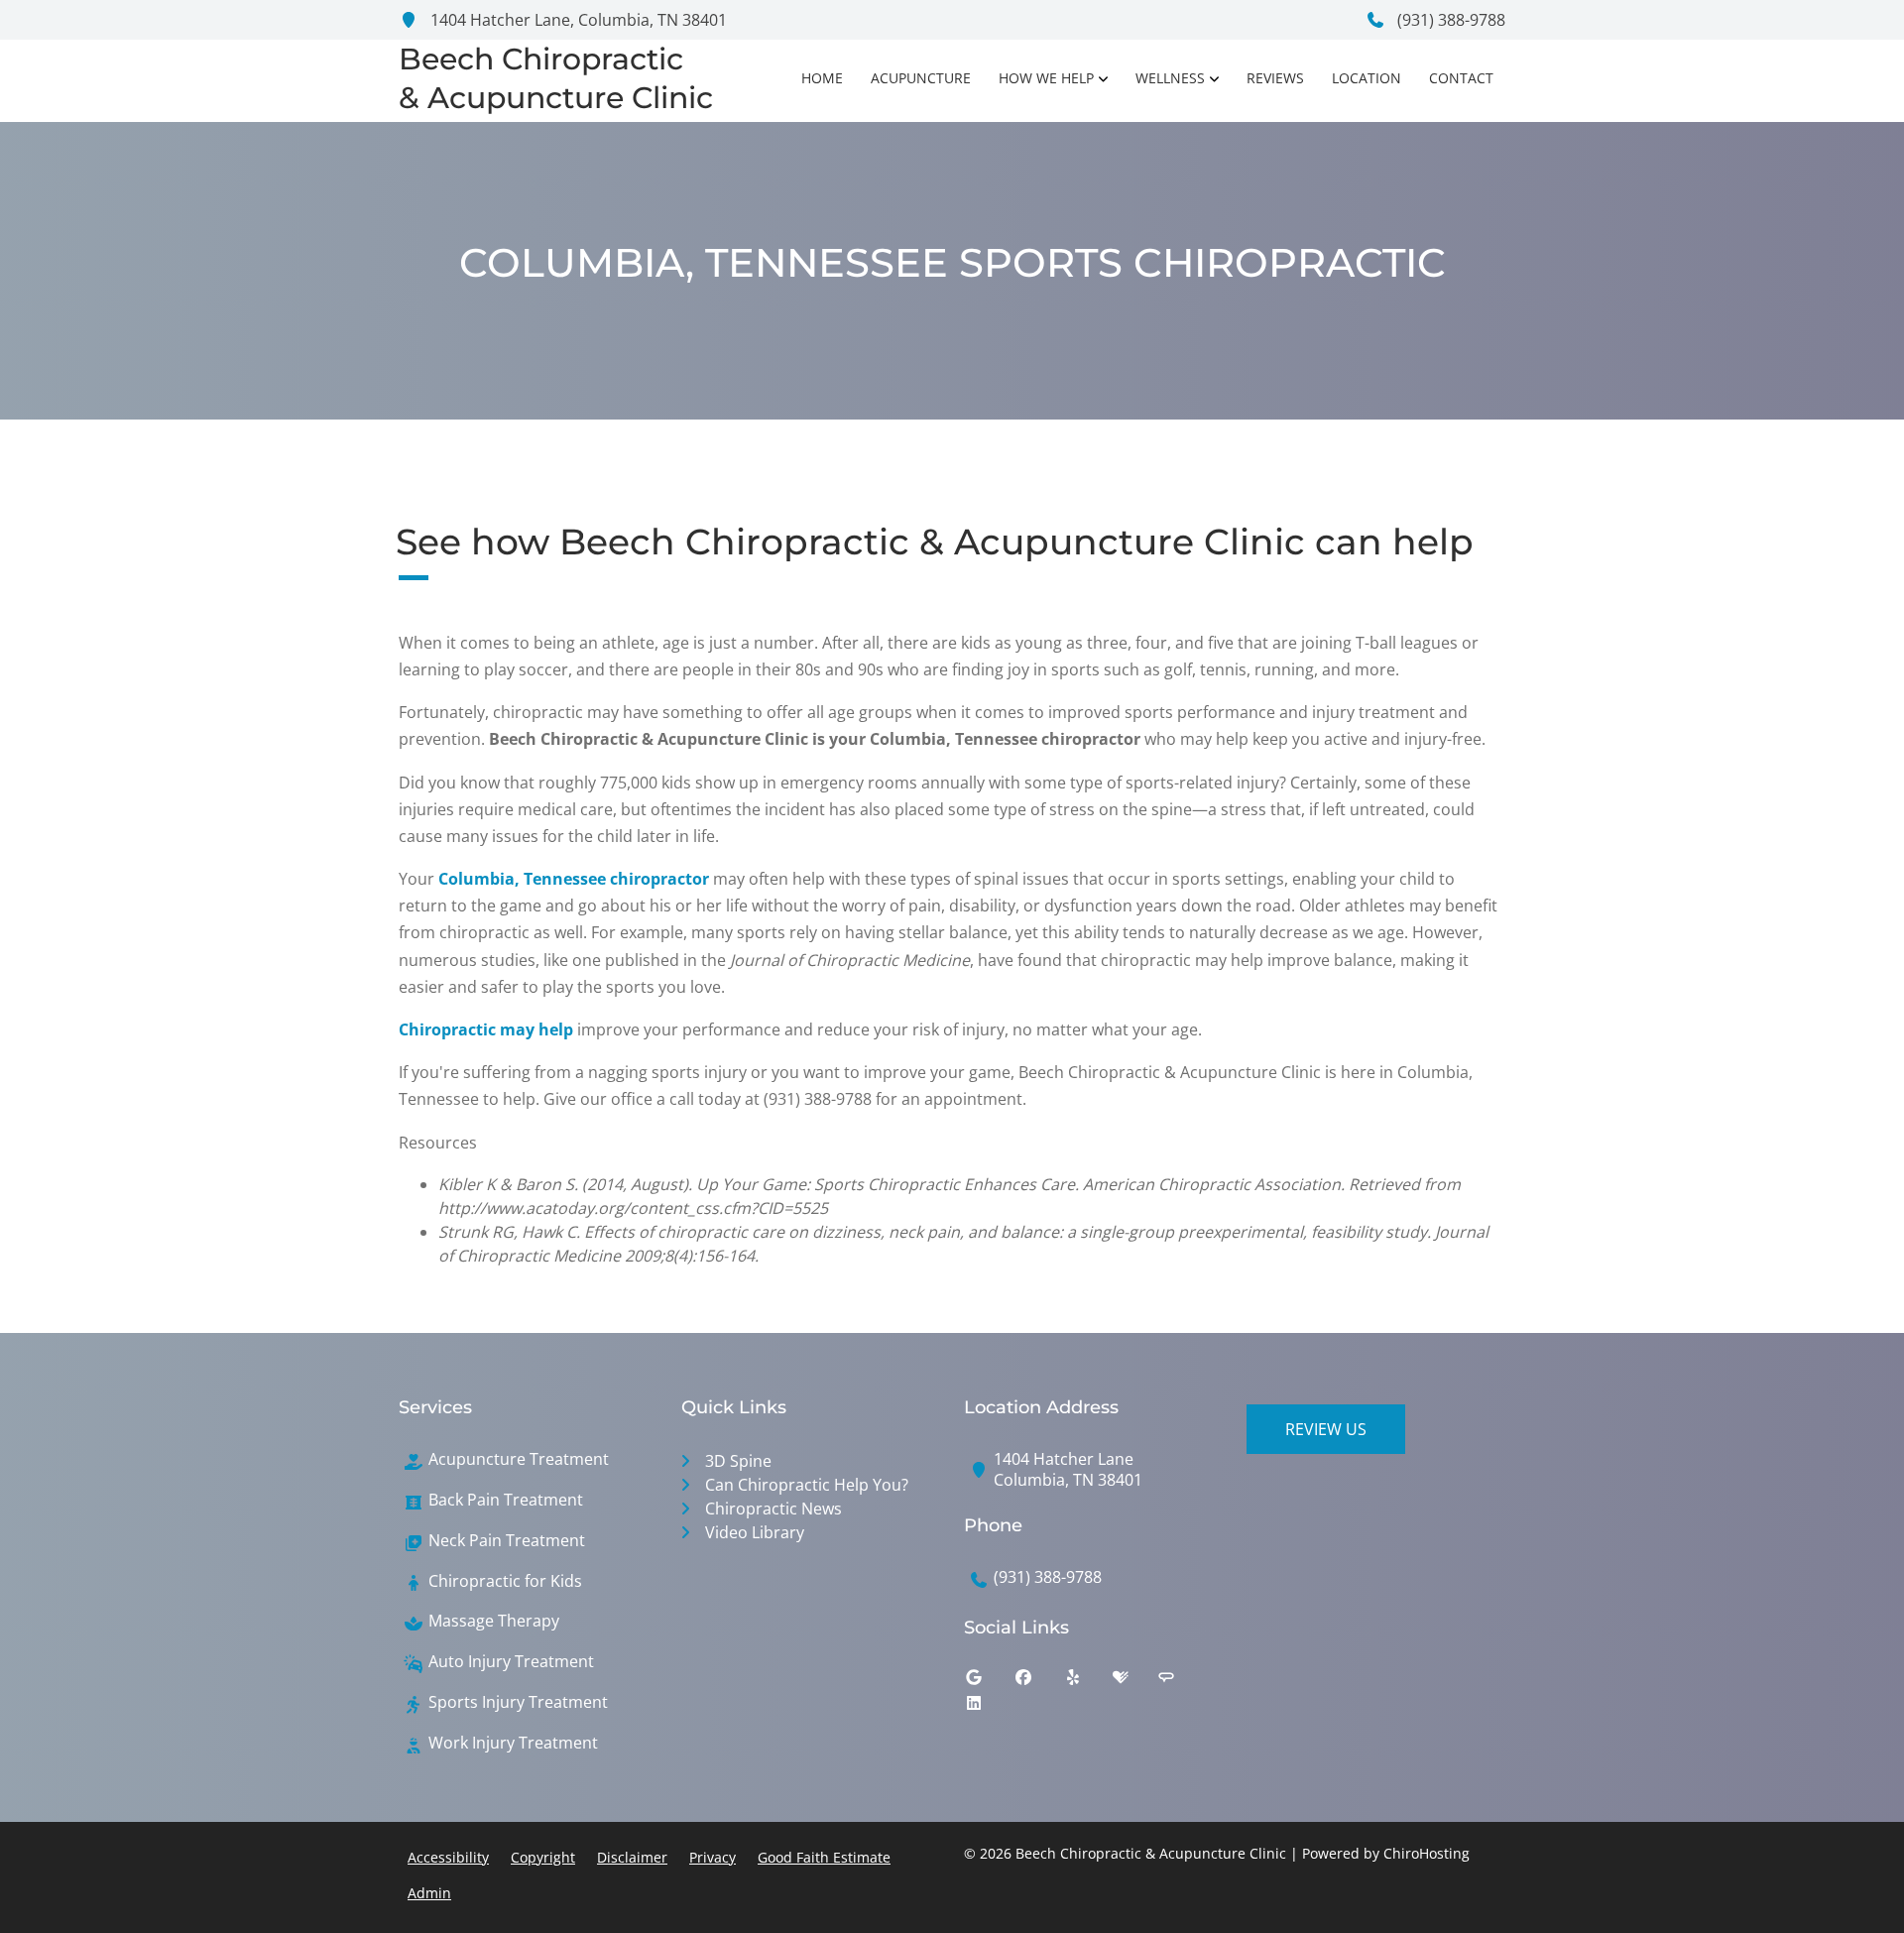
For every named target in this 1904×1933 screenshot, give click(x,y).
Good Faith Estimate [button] (824, 1857)
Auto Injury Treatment (511, 1662)
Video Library (755, 1532)
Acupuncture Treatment (519, 1459)
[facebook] (1038, 1682)
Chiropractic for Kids (505, 1581)
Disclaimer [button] (632, 1857)
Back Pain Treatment (506, 1500)
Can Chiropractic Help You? (807, 1485)
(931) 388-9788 (1449, 20)
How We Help (1046, 78)
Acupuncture (921, 78)
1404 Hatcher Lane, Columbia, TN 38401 (577, 20)
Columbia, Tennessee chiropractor (574, 879)
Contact (1461, 78)
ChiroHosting (1427, 1853)
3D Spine (738, 1461)
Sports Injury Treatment (518, 1702)
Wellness (1170, 78)
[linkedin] (989, 1708)
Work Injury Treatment (513, 1743)
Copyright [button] (543, 1857)
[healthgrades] (1135, 1682)
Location (1367, 78)
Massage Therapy (494, 1621)
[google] (989, 1682)
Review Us (1326, 1429)
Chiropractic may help (486, 1029)
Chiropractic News (773, 1509)
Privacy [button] (713, 1857)
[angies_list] (1181, 1682)
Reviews (1275, 78)
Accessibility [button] (448, 1857)
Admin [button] (429, 1893)
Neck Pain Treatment (507, 1541)
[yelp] (1088, 1682)
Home (822, 78)
